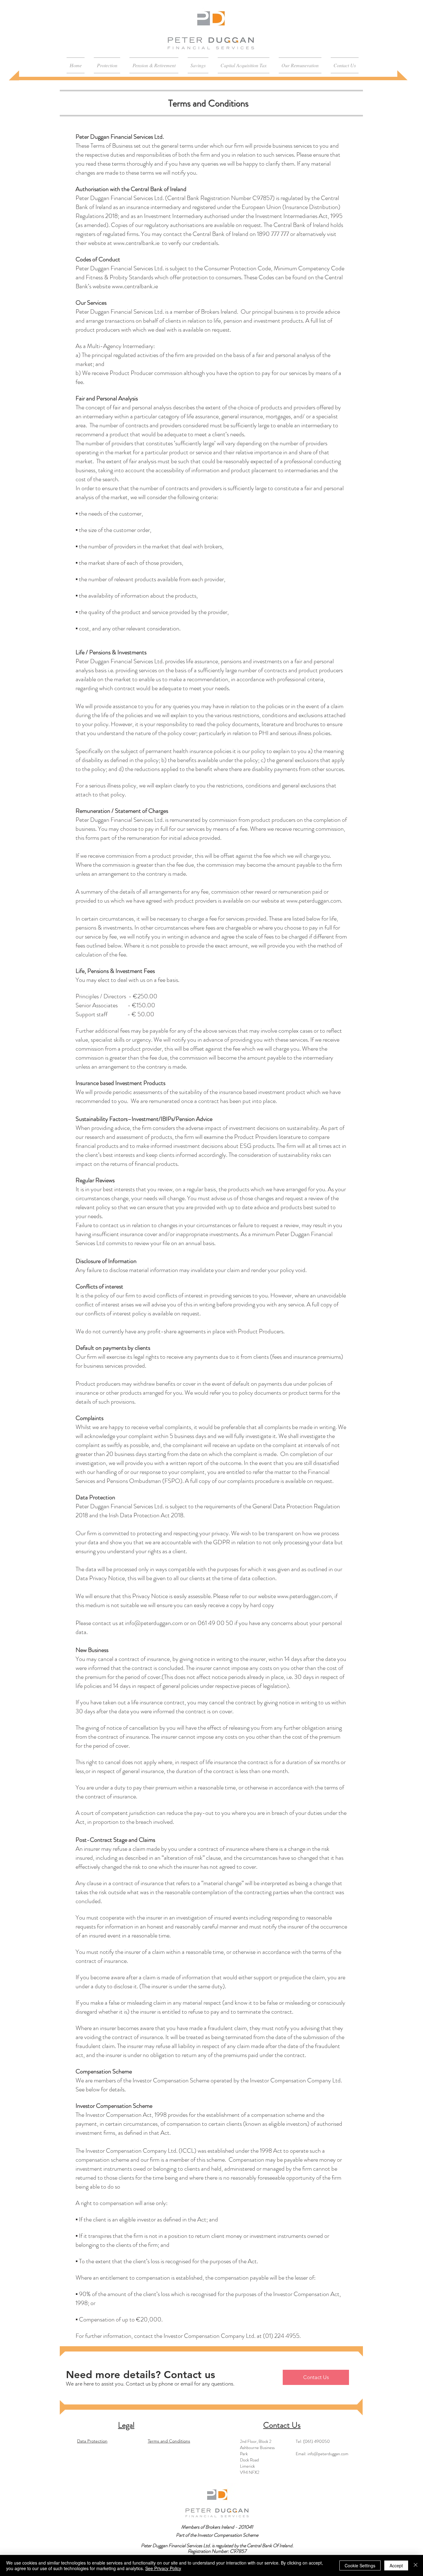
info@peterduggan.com (328, 2454)
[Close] (416, 2565)
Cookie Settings (360, 2565)
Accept (396, 2565)
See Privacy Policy (163, 2568)
